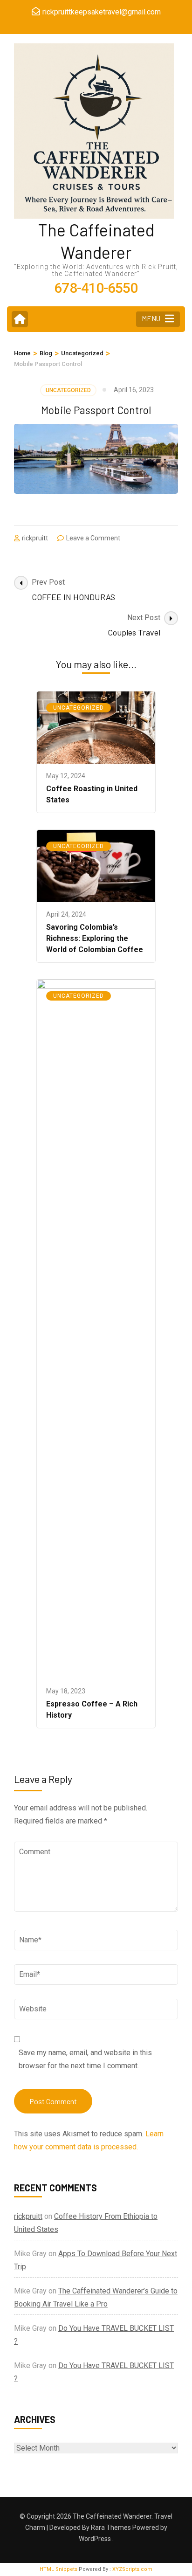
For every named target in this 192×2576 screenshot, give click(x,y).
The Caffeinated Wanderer (112, 2516)
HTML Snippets (58, 2569)
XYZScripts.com (132, 2569)
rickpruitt (35, 538)
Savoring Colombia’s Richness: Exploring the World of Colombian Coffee (95, 938)
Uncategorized (68, 390)
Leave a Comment (93, 538)
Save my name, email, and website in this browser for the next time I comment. (85, 2059)
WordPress (95, 2539)
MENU (151, 318)
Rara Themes (111, 2528)
